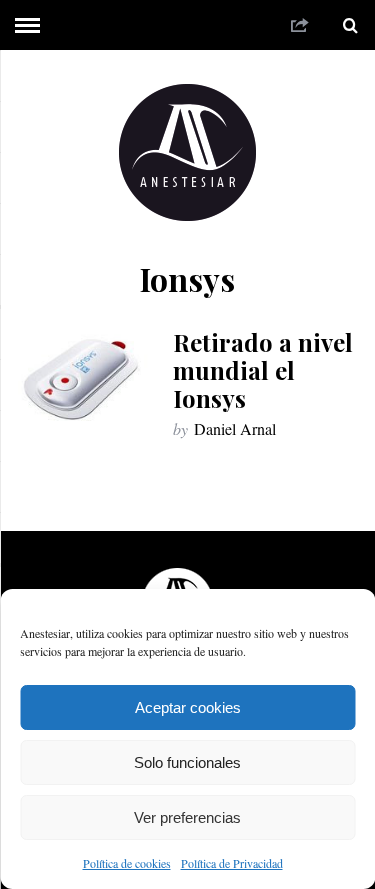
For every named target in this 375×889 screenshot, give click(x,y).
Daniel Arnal (235, 428)
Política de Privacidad (232, 863)
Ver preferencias (187, 817)
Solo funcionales (187, 762)
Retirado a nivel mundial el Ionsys (263, 370)
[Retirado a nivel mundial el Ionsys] (84, 379)
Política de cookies (127, 863)
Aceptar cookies (188, 707)
